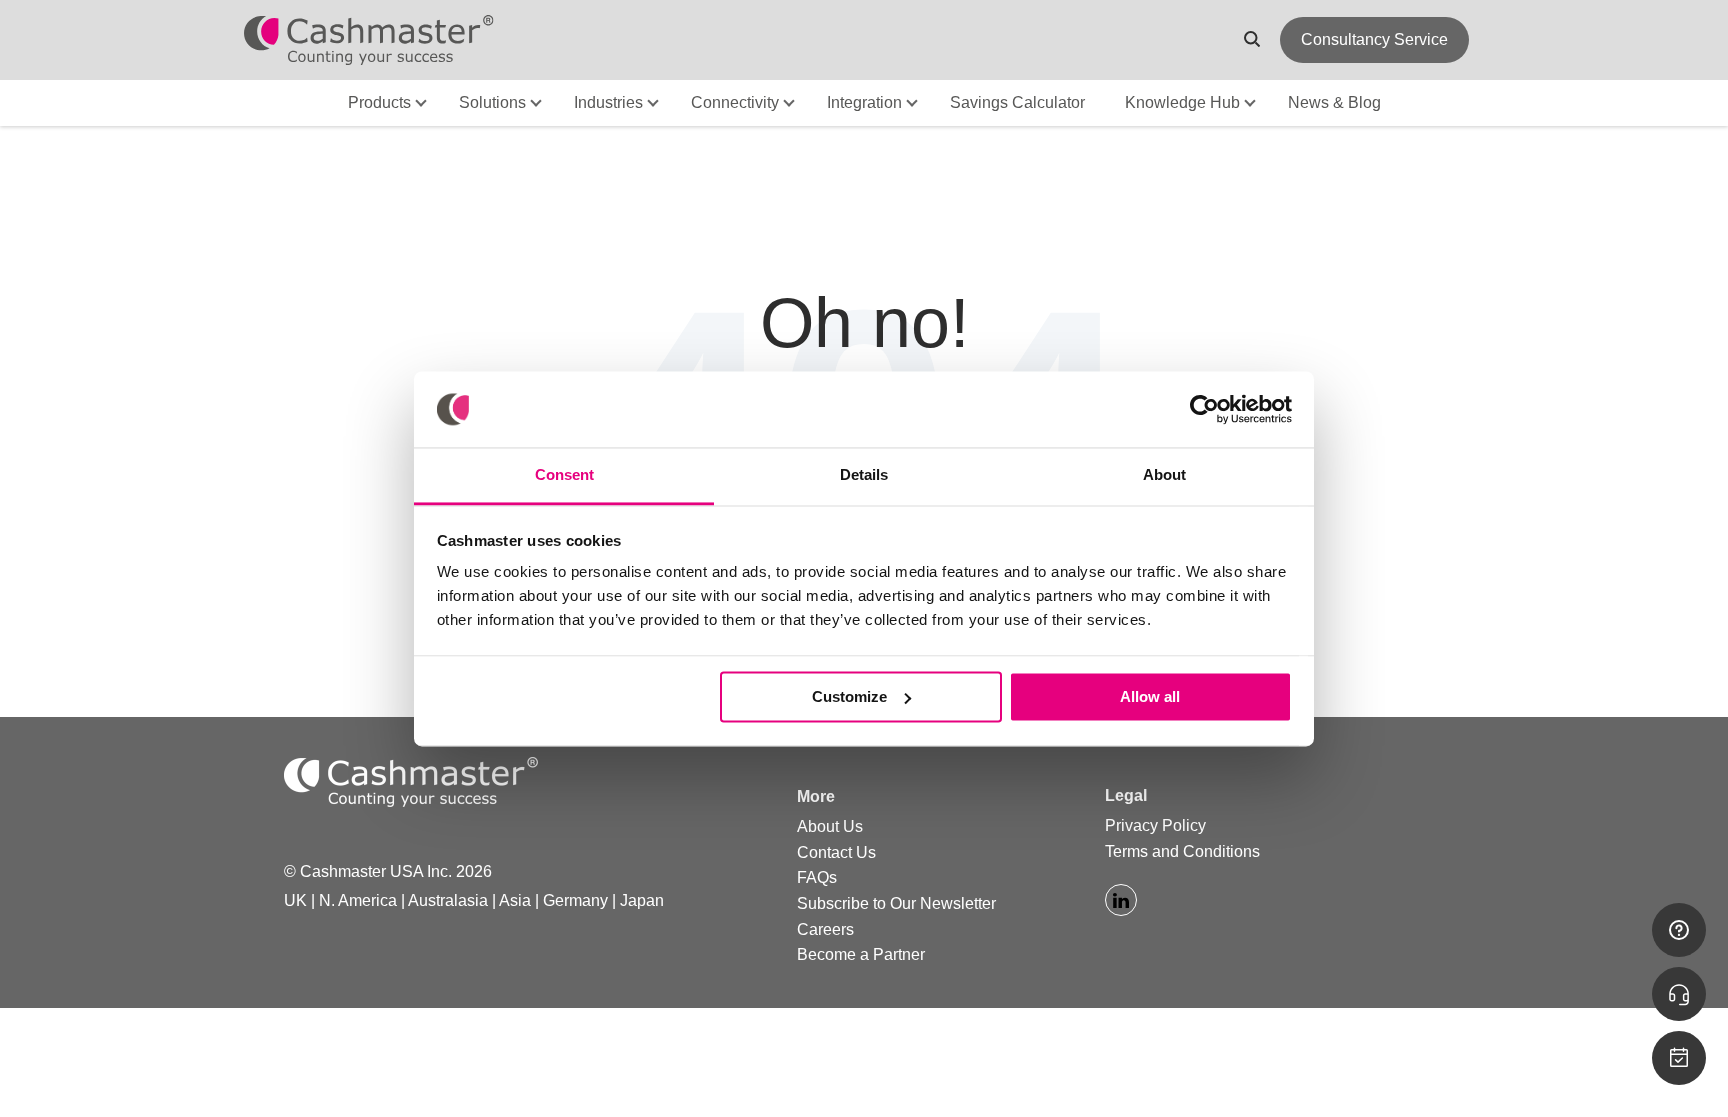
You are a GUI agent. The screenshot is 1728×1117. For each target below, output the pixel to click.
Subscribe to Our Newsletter (896, 903)
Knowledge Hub (1182, 102)
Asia (515, 900)
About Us (830, 826)
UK (295, 900)
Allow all (1150, 696)
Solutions (492, 102)
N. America (358, 900)
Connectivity (735, 102)
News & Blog (1334, 102)
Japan (642, 900)
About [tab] (1164, 475)
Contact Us (836, 852)
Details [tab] (864, 475)
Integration (864, 102)
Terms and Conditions (1182, 851)
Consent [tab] (564, 475)
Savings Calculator (1017, 102)
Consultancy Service (1374, 39)
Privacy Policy (1155, 825)
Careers (825, 929)
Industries (608, 102)
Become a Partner (861, 954)
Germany (575, 900)
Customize (849, 696)
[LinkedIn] (1121, 900)
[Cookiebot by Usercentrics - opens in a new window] (1204, 409)
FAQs (817, 877)
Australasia (448, 900)
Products (379, 102)
